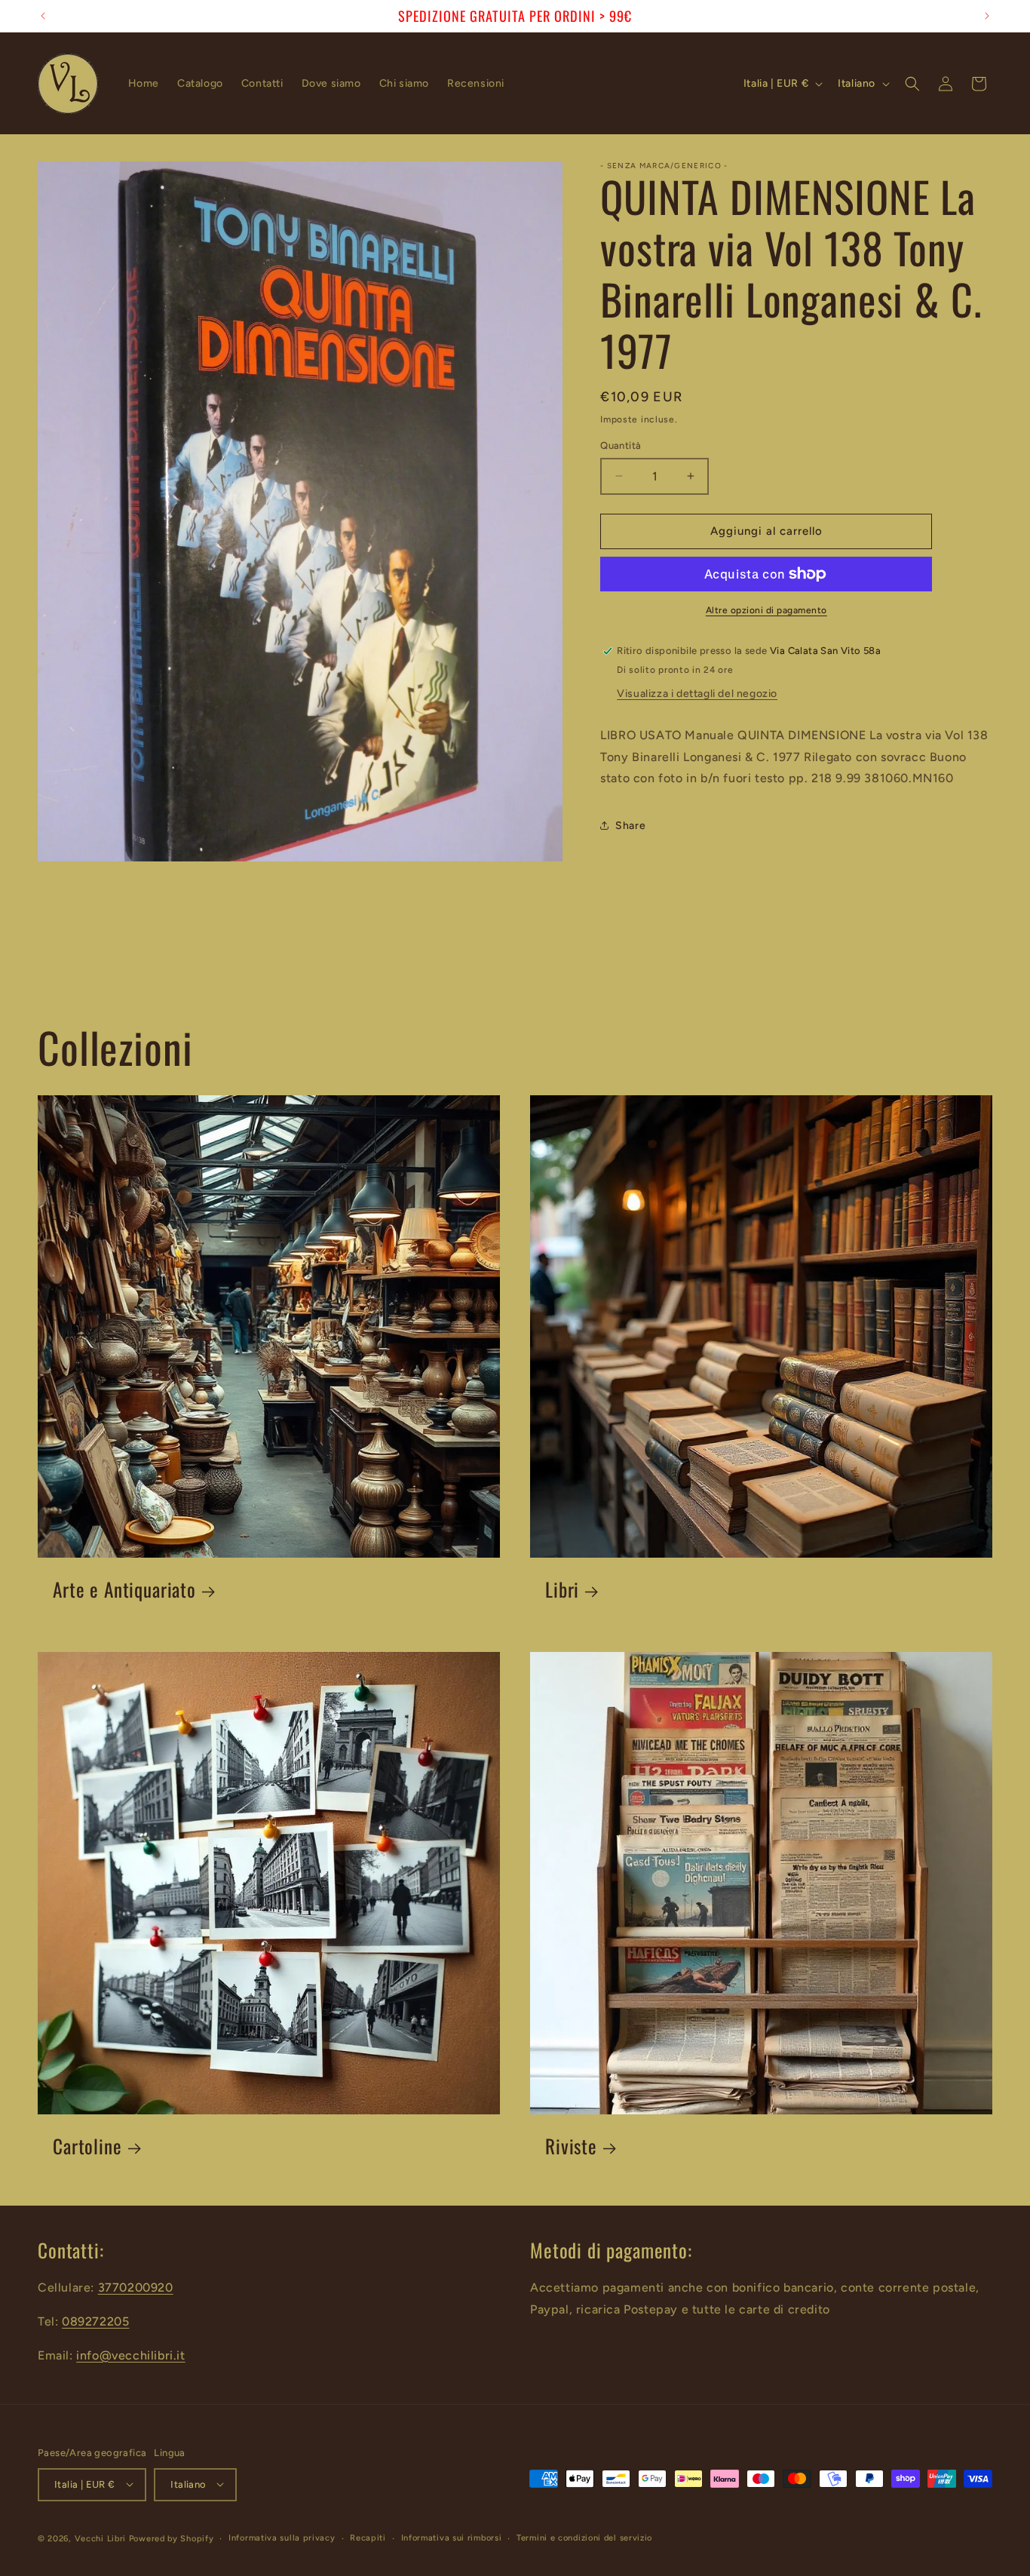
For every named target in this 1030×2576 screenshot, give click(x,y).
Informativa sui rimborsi (452, 2537)
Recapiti (368, 2537)
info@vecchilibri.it (130, 2355)
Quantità (621, 445)
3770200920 (136, 2287)
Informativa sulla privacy (282, 2537)
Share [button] (630, 826)
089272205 (95, 2321)
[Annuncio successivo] (987, 16)
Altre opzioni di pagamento (766, 610)
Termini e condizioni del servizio (584, 2537)
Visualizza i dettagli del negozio (697, 694)
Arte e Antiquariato (124, 1590)
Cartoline (87, 2146)
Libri (562, 1590)
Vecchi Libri (100, 2538)
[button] (912, 84)
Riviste (571, 2146)
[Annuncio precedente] (43, 16)
